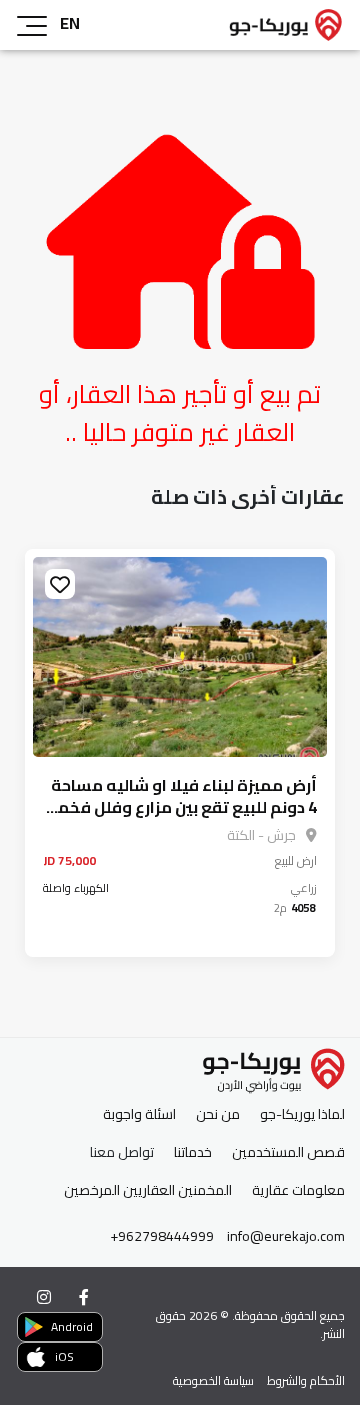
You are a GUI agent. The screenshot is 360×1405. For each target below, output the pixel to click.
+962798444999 (162, 1236)
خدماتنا (193, 1152)
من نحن (218, 1114)
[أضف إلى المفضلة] (60, 584)
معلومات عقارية (298, 1190)
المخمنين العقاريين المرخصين (148, 1190)
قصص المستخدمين (288, 1152)
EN (70, 23)
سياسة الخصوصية (213, 1380)
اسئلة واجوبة (139, 1114)
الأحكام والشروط (306, 1380)
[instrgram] (44, 1297)
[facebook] (84, 1297)
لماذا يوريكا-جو (302, 1114)
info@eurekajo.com (286, 1236)
